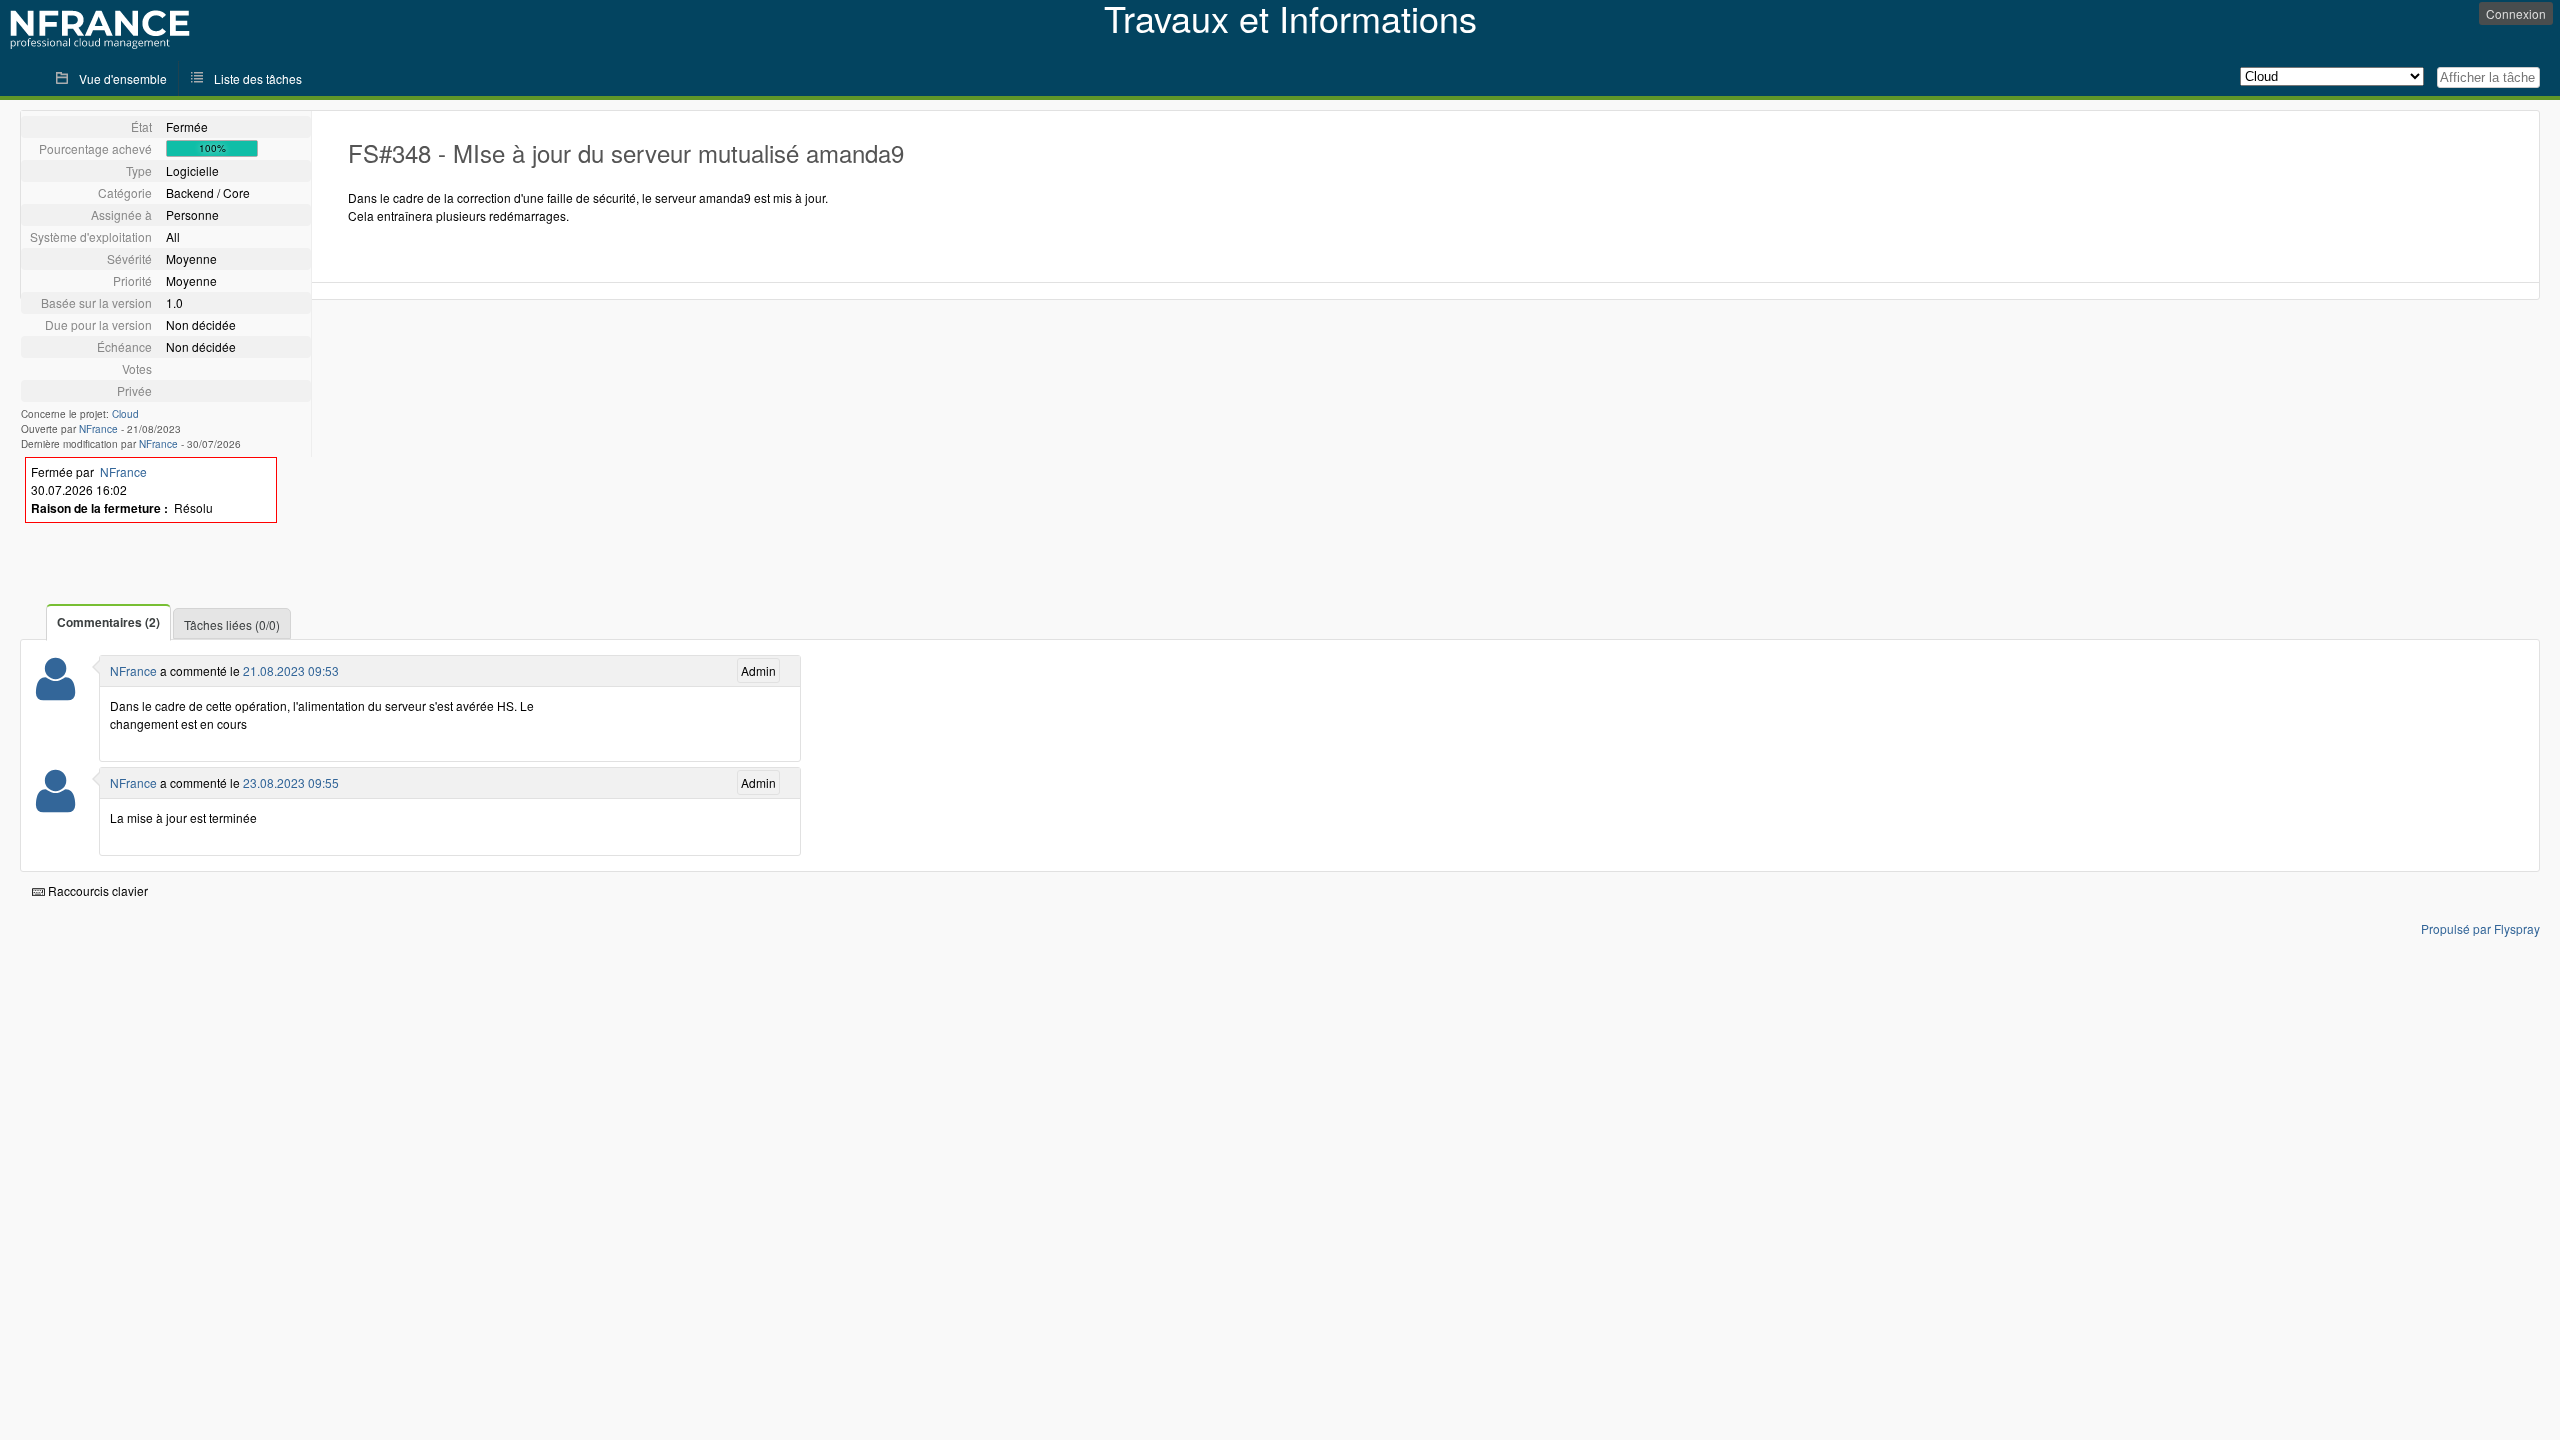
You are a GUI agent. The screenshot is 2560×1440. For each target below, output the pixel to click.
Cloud (125, 414)
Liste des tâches (258, 78)
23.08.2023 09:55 (291, 782)
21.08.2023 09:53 (291, 670)
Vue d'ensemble (123, 78)
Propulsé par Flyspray (2480, 928)
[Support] (55, 691)
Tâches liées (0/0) (232, 624)
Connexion (2516, 13)
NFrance (98, 429)
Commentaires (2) (108, 622)
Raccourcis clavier (96, 890)
